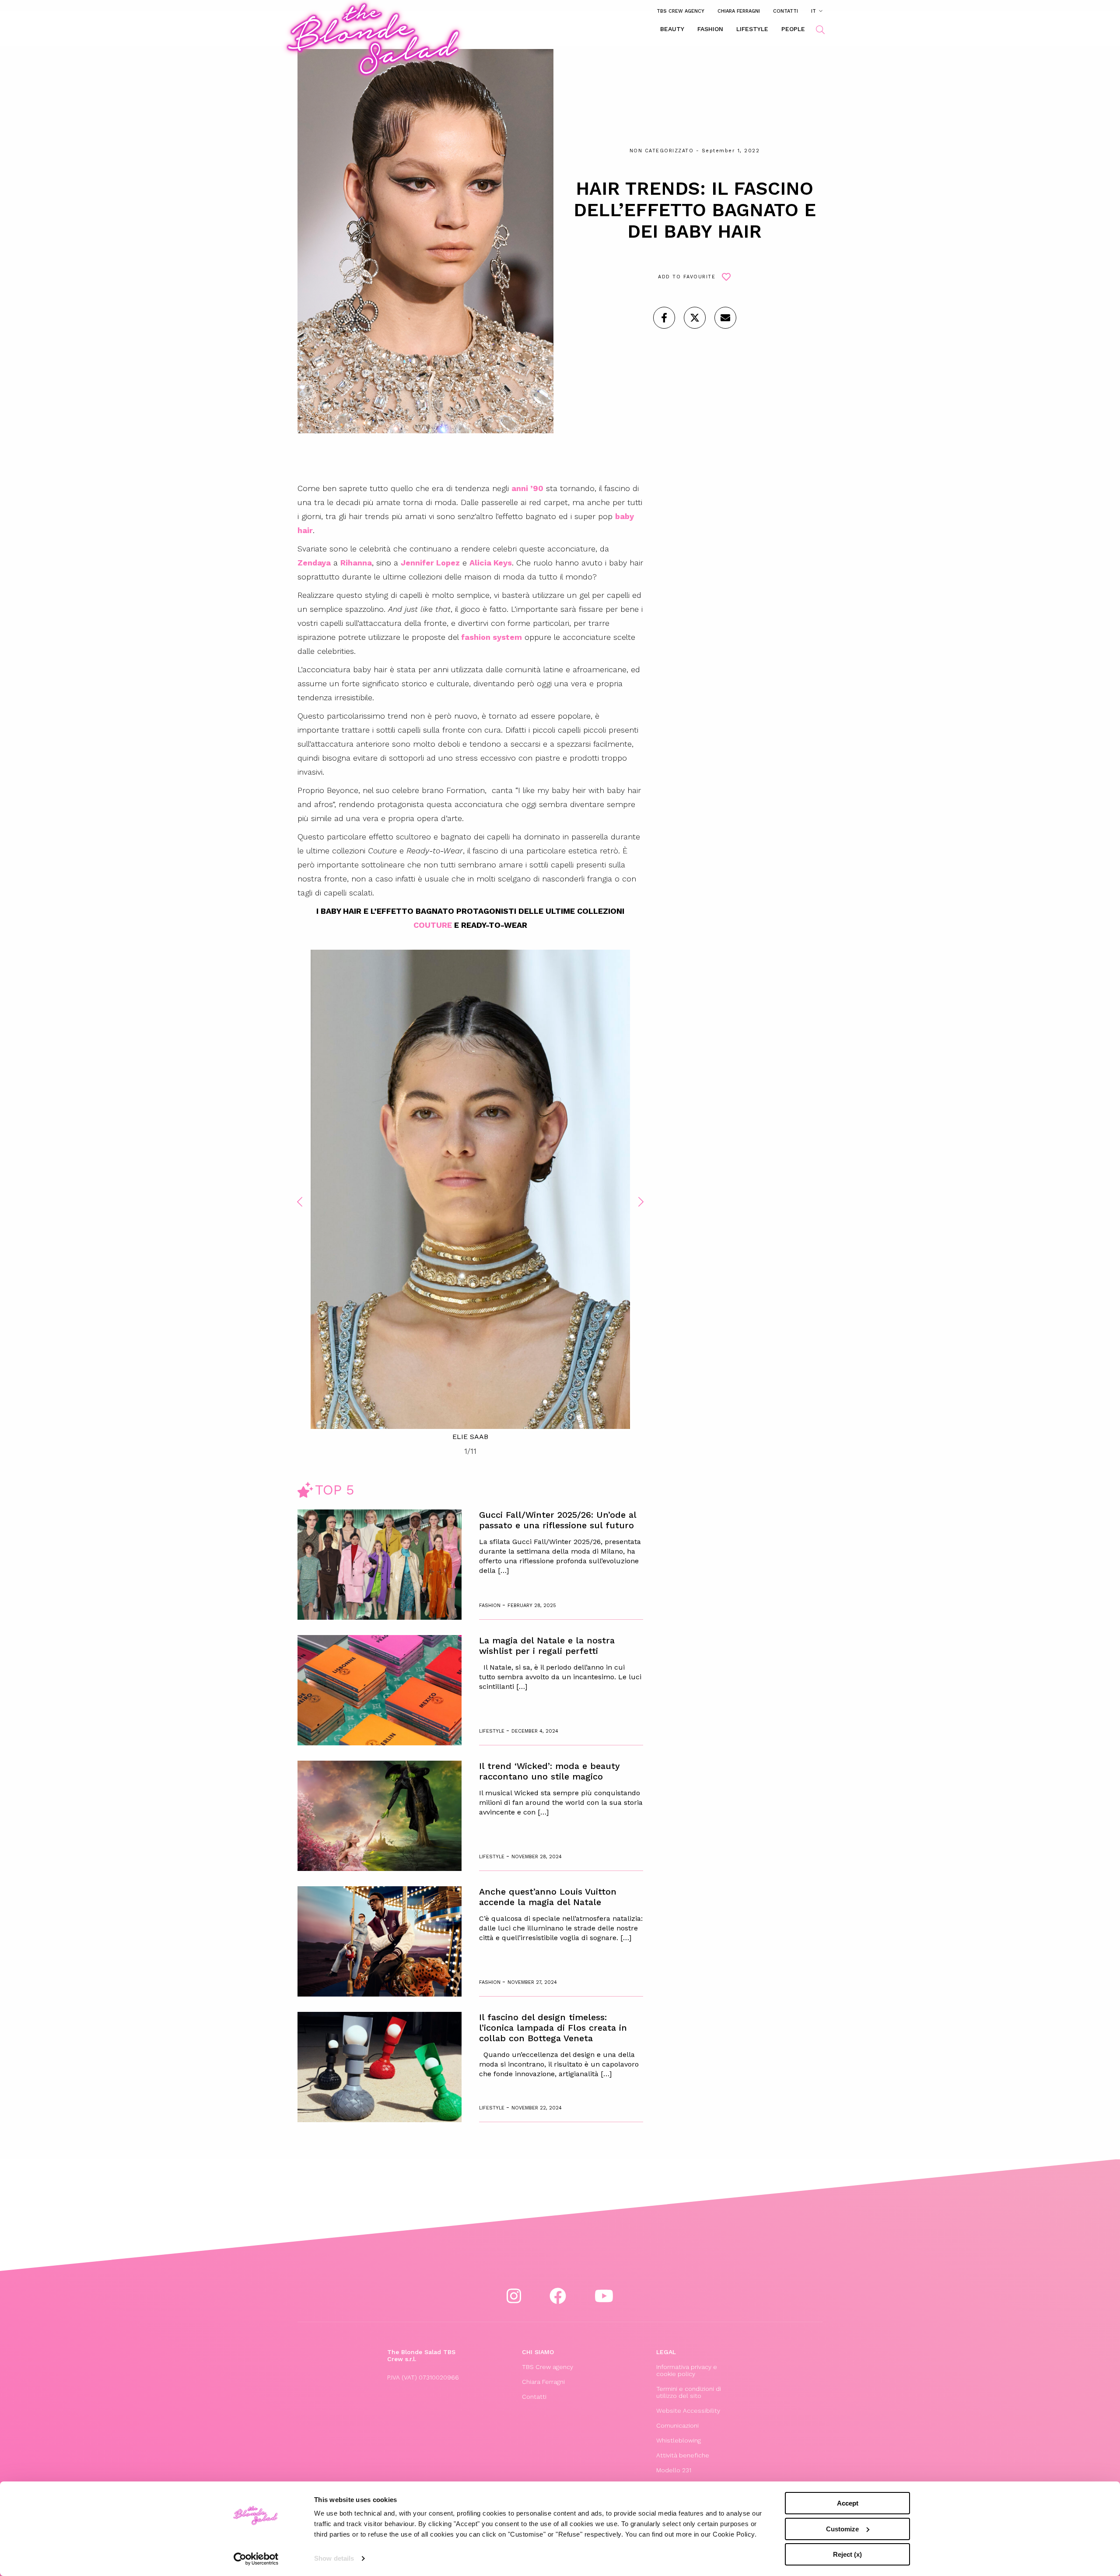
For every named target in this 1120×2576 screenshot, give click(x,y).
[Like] (664, 318)
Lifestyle (752, 29)
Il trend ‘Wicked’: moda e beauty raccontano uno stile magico (549, 1771)
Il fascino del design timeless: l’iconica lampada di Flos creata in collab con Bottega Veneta (553, 2028)
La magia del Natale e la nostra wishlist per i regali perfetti (547, 1646)
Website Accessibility (688, 2411)
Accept (848, 2503)
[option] (470, 1196)
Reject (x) (847, 2554)
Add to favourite (687, 277)
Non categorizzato (662, 151)
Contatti (786, 11)
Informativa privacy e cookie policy (687, 2370)
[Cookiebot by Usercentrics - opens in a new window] (256, 2559)
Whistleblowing (679, 2440)
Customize (842, 2529)
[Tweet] (695, 318)
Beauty (672, 29)
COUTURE (433, 925)
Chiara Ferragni (739, 11)
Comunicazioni (677, 2425)
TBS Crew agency (681, 11)
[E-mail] (725, 318)
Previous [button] (300, 1202)
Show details (334, 2558)
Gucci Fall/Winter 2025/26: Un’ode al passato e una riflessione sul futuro (558, 1520)
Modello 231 (674, 2470)
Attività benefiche (683, 2455)
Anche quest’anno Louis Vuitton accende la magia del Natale (548, 1897)
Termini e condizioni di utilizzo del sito (689, 2392)
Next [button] (641, 1202)
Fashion (710, 29)
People (793, 29)
